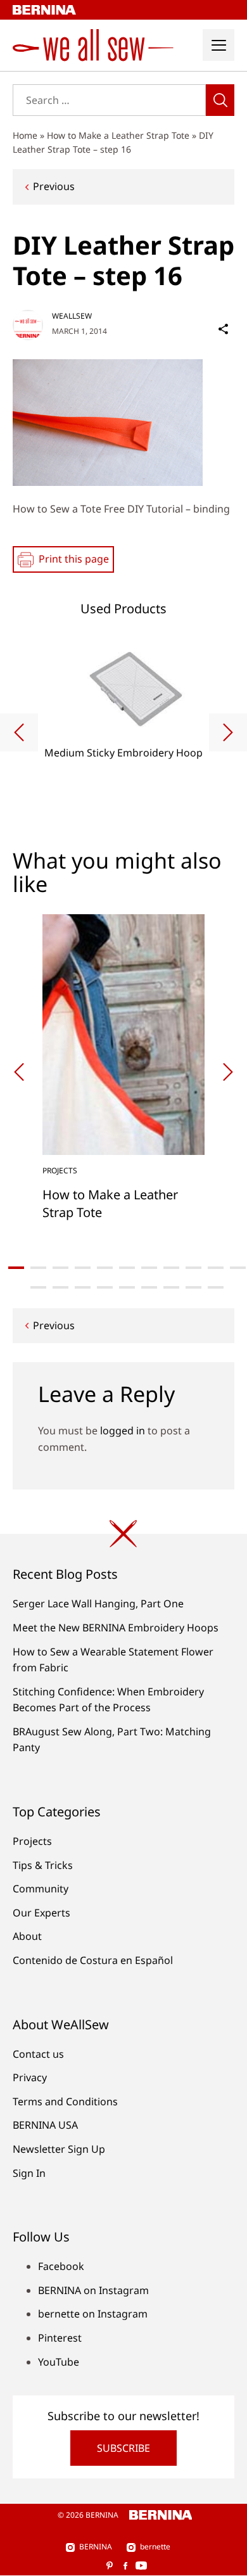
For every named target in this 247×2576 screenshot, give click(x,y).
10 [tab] (216, 1268)
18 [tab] (171, 1287)
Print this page (74, 559)
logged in (123, 1431)
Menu (218, 45)
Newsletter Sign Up (59, 2149)
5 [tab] (105, 1268)
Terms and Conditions (65, 2101)
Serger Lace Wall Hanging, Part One (98, 1604)
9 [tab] (193, 1268)
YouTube (59, 2362)
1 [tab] (16, 1268)
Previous (54, 186)
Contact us (38, 2054)
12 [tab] (38, 1287)
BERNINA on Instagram (93, 2290)
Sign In (29, 2173)
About (27, 1936)
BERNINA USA (45, 2125)
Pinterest (60, 2338)
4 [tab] (83, 1268)
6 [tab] (127, 1268)
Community (41, 1889)
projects (60, 1170)
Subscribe (123, 2448)
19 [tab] (193, 1287)
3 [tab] (60, 1268)
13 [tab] (60, 1287)
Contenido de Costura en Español (93, 1960)
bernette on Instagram (93, 2314)
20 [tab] (216, 1287)
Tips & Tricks (43, 1865)
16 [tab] (127, 1287)
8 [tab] (171, 1268)
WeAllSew (72, 316)
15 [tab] (105, 1287)
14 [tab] (83, 1287)
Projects (32, 1841)
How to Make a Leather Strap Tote (118, 135)
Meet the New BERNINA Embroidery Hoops (116, 1628)
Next (228, 732)
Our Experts (41, 1913)
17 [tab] (149, 1287)
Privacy (30, 2077)
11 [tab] (238, 1268)
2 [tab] (38, 1268)
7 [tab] (149, 1268)
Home (25, 135)
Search (220, 100)
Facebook (61, 2266)
